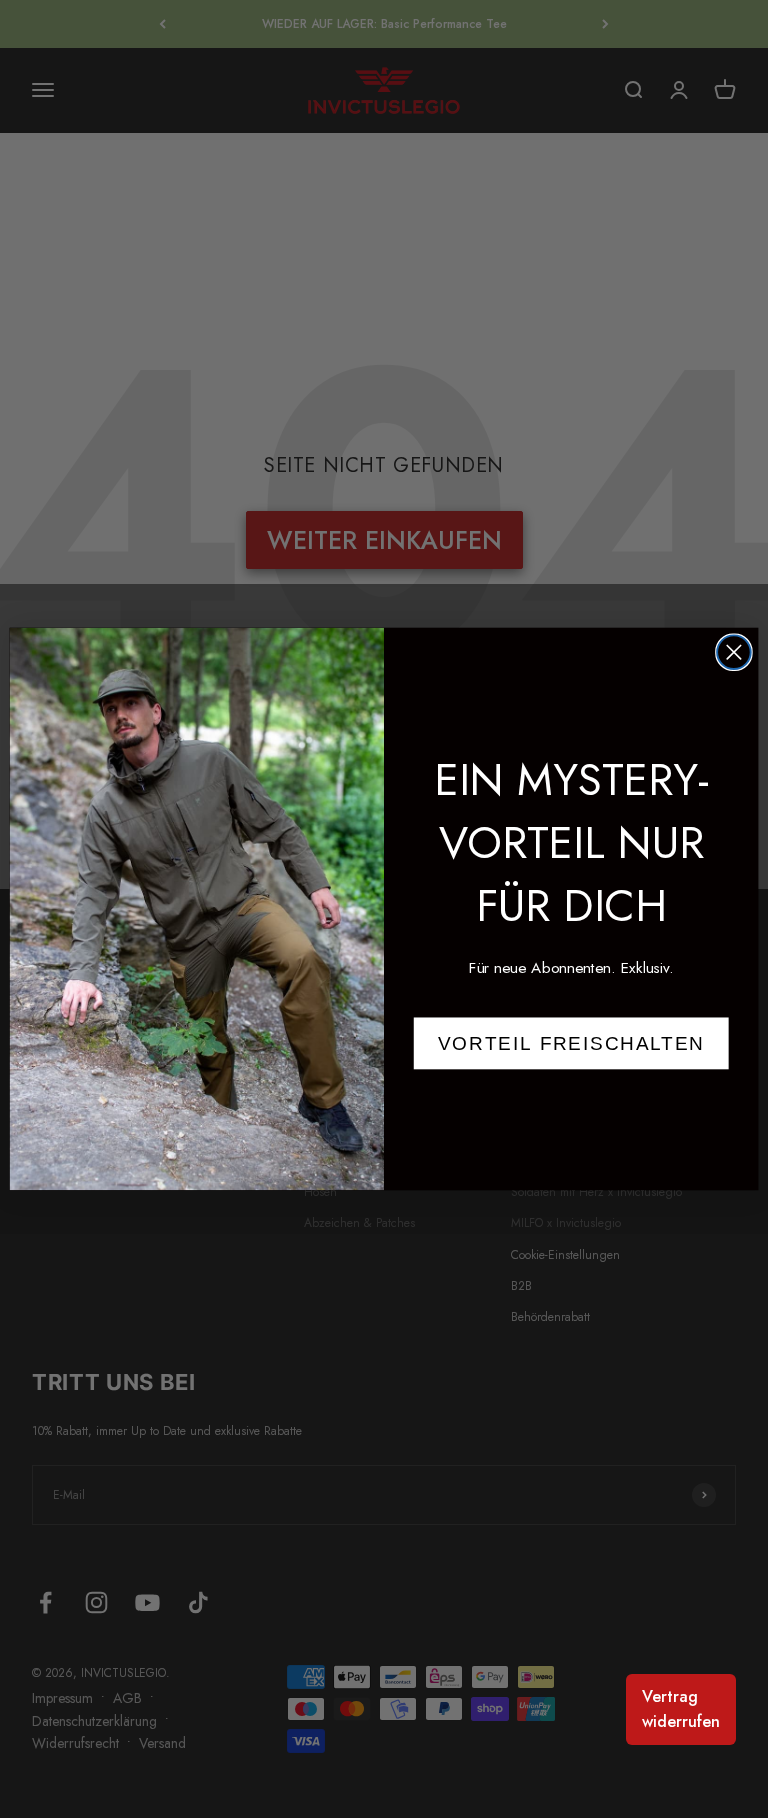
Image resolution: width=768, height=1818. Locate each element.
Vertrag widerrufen (681, 1709)
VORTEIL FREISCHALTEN (571, 1043)
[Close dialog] (734, 653)
